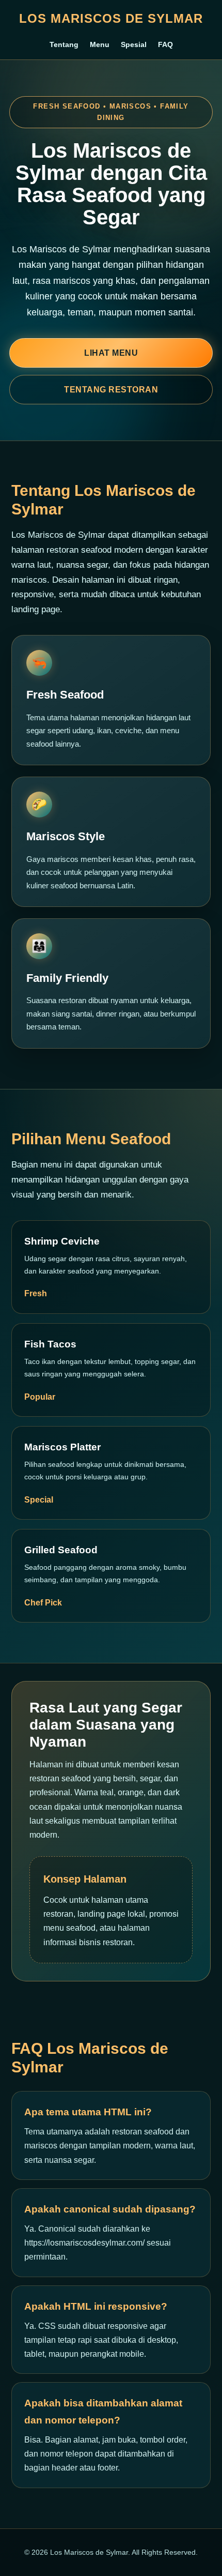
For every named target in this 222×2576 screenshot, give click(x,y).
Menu (100, 44)
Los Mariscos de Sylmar (111, 18)
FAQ (165, 44)
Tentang (64, 44)
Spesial (134, 44)
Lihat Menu (111, 353)
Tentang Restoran (111, 390)
